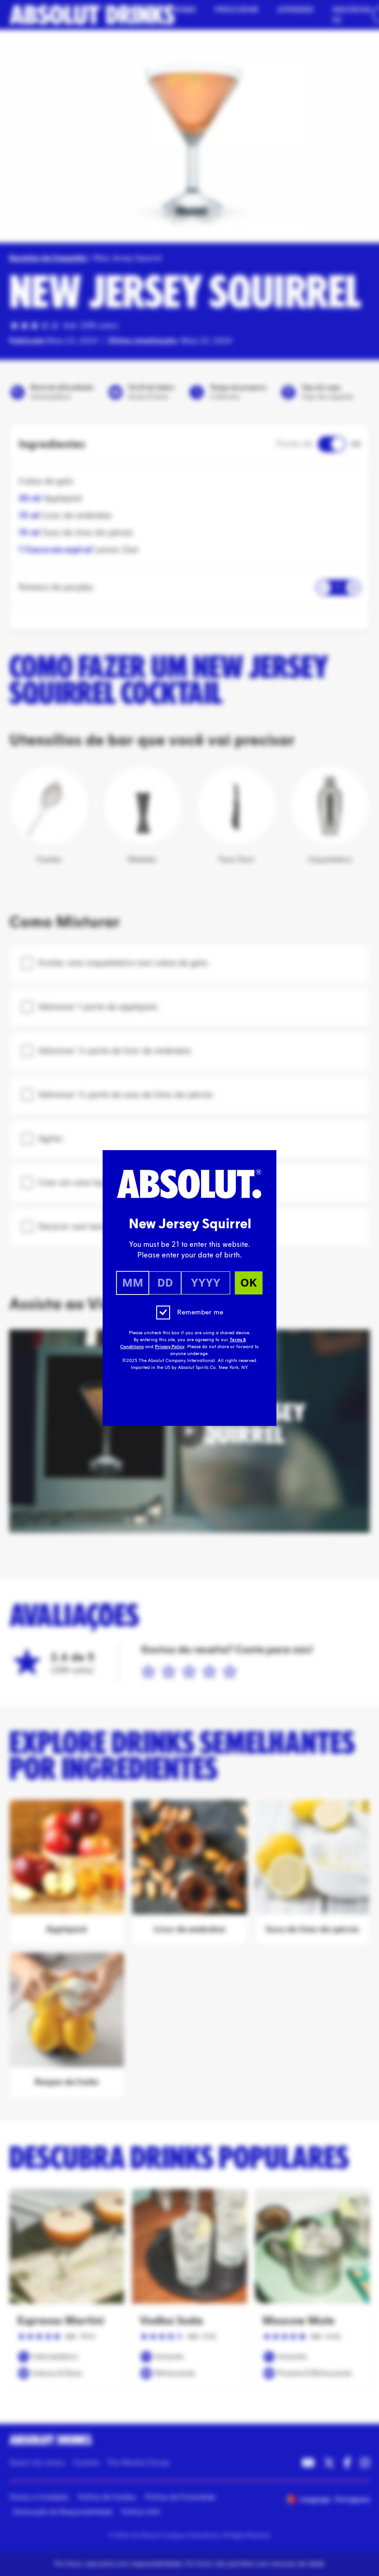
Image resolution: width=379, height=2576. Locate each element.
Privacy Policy (170, 1347)
